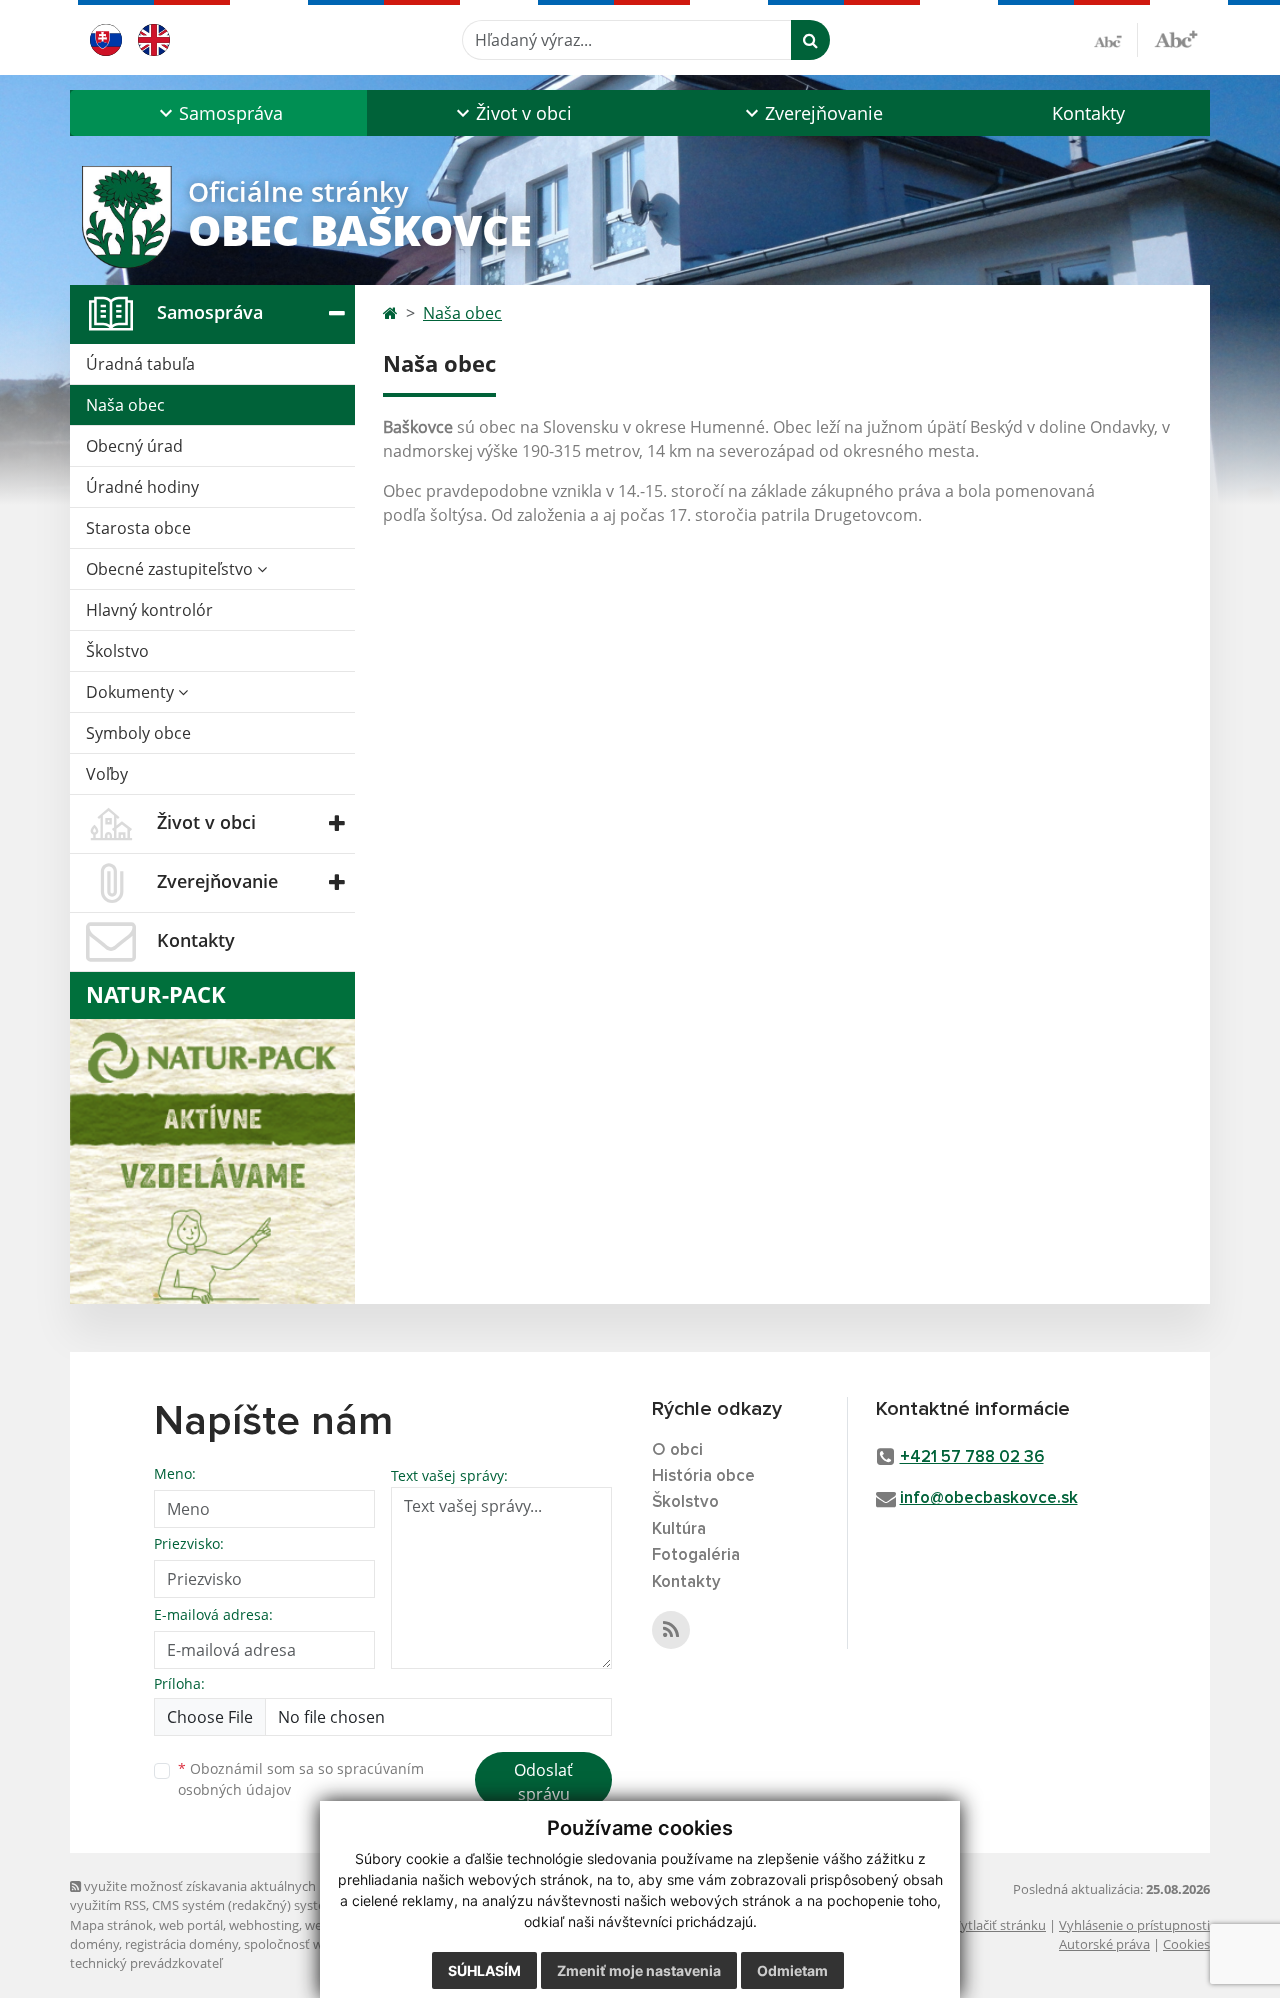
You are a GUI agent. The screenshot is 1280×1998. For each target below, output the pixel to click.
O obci (677, 1450)
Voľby (107, 774)
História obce (703, 1476)
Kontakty (1088, 113)
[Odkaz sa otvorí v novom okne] (671, 1630)
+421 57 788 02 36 (972, 1457)
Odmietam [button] (792, 1970)
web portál (191, 1925)
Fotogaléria (696, 1555)
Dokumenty (132, 692)
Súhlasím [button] (484, 1970)
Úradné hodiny (142, 487)
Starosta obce (138, 528)
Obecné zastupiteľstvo (171, 569)
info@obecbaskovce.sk (989, 1498)
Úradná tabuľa (140, 364)
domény (94, 1944)
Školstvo (117, 651)
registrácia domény (181, 1944)
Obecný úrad (134, 446)
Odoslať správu (543, 1782)
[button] (218, 113)
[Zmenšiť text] (1116, 40)
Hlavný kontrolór (149, 610)
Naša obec (125, 405)
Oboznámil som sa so (301, 1779)
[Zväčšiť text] (1176, 37)
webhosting (264, 1925)
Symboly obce (138, 733)
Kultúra (679, 1529)
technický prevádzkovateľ (146, 1963)
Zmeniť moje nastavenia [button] (639, 1970)
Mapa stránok (111, 1925)
